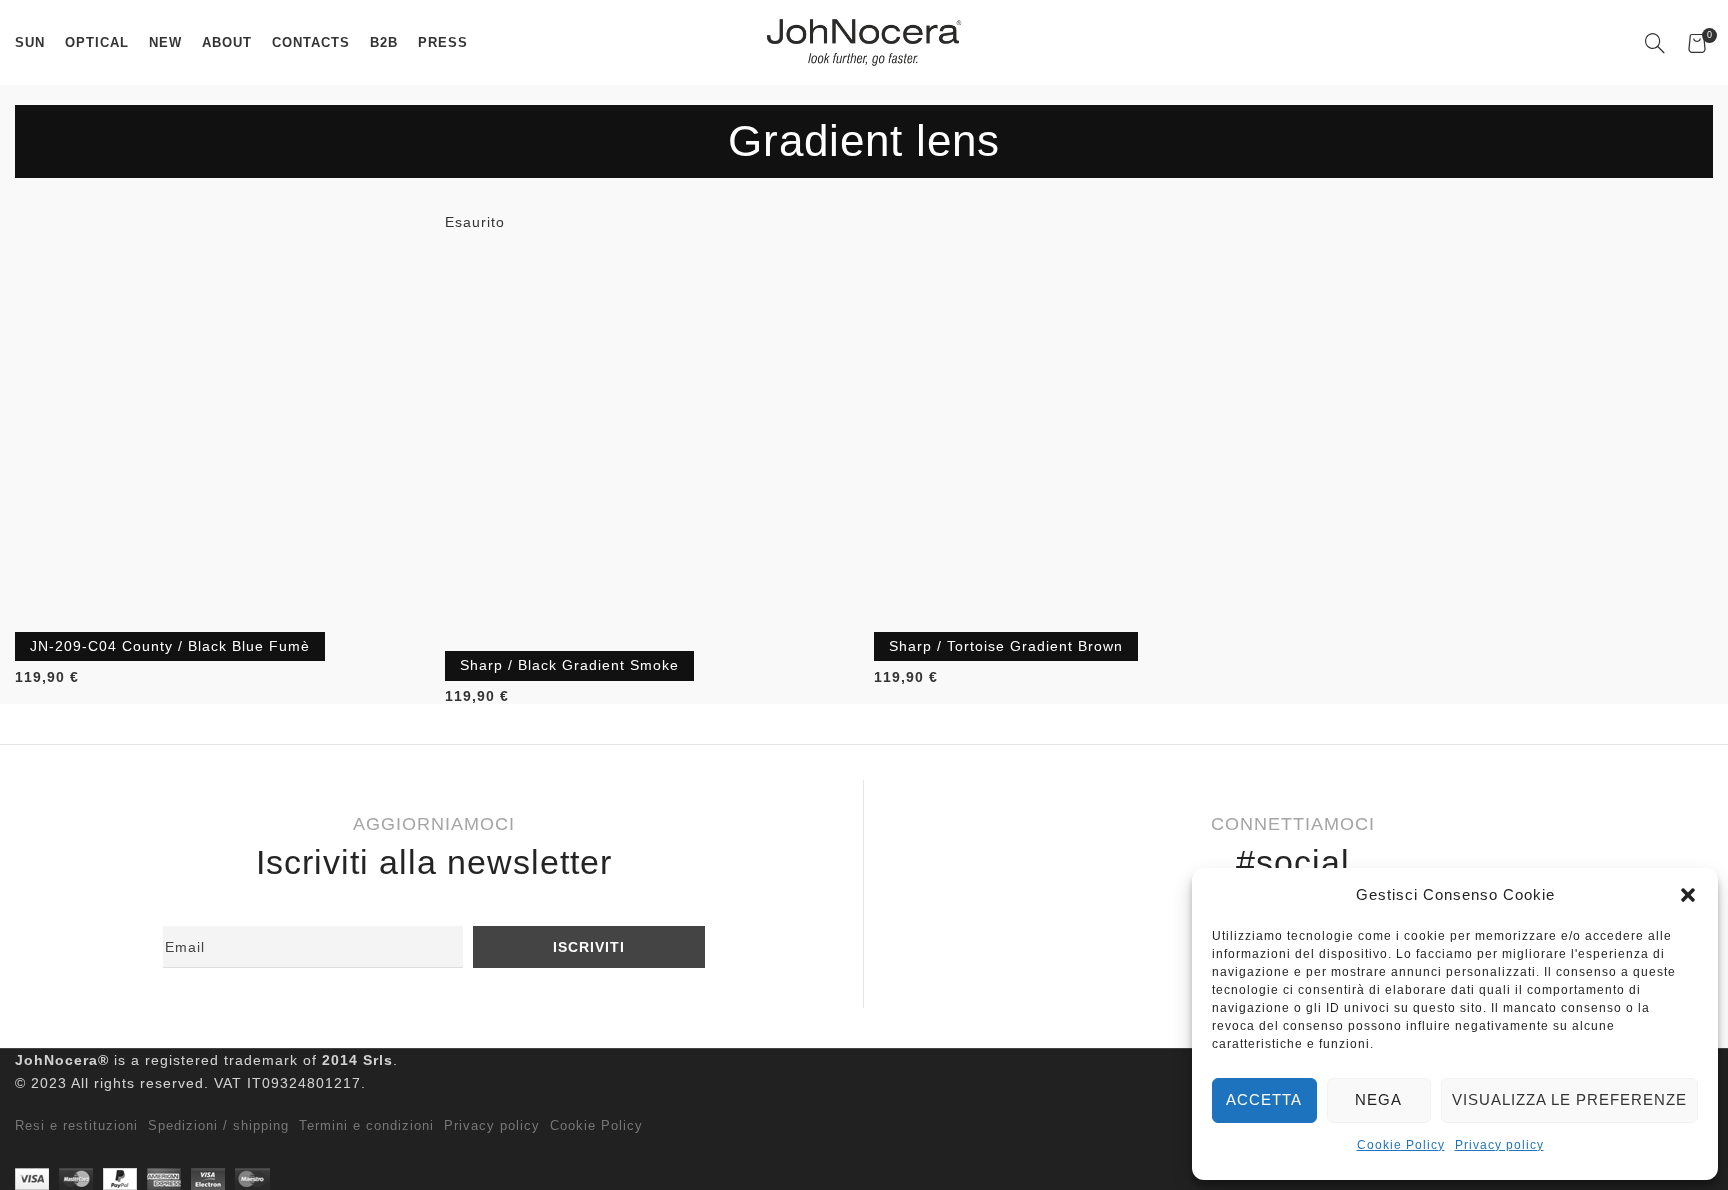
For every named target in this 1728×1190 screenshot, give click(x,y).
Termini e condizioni (366, 1126)
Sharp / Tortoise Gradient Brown (1006, 646)
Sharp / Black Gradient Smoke (569, 665)
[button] (1688, 895)
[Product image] (220, 418)
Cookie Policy (1401, 1145)
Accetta (1264, 1099)
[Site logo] (864, 41)
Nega (1378, 1099)
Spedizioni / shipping (218, 1126)
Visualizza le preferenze (1569, 1099)
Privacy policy (1499, 1145)
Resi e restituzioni (76, 1126)
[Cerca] (1656, 43)
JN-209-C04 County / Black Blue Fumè (170, 646)
